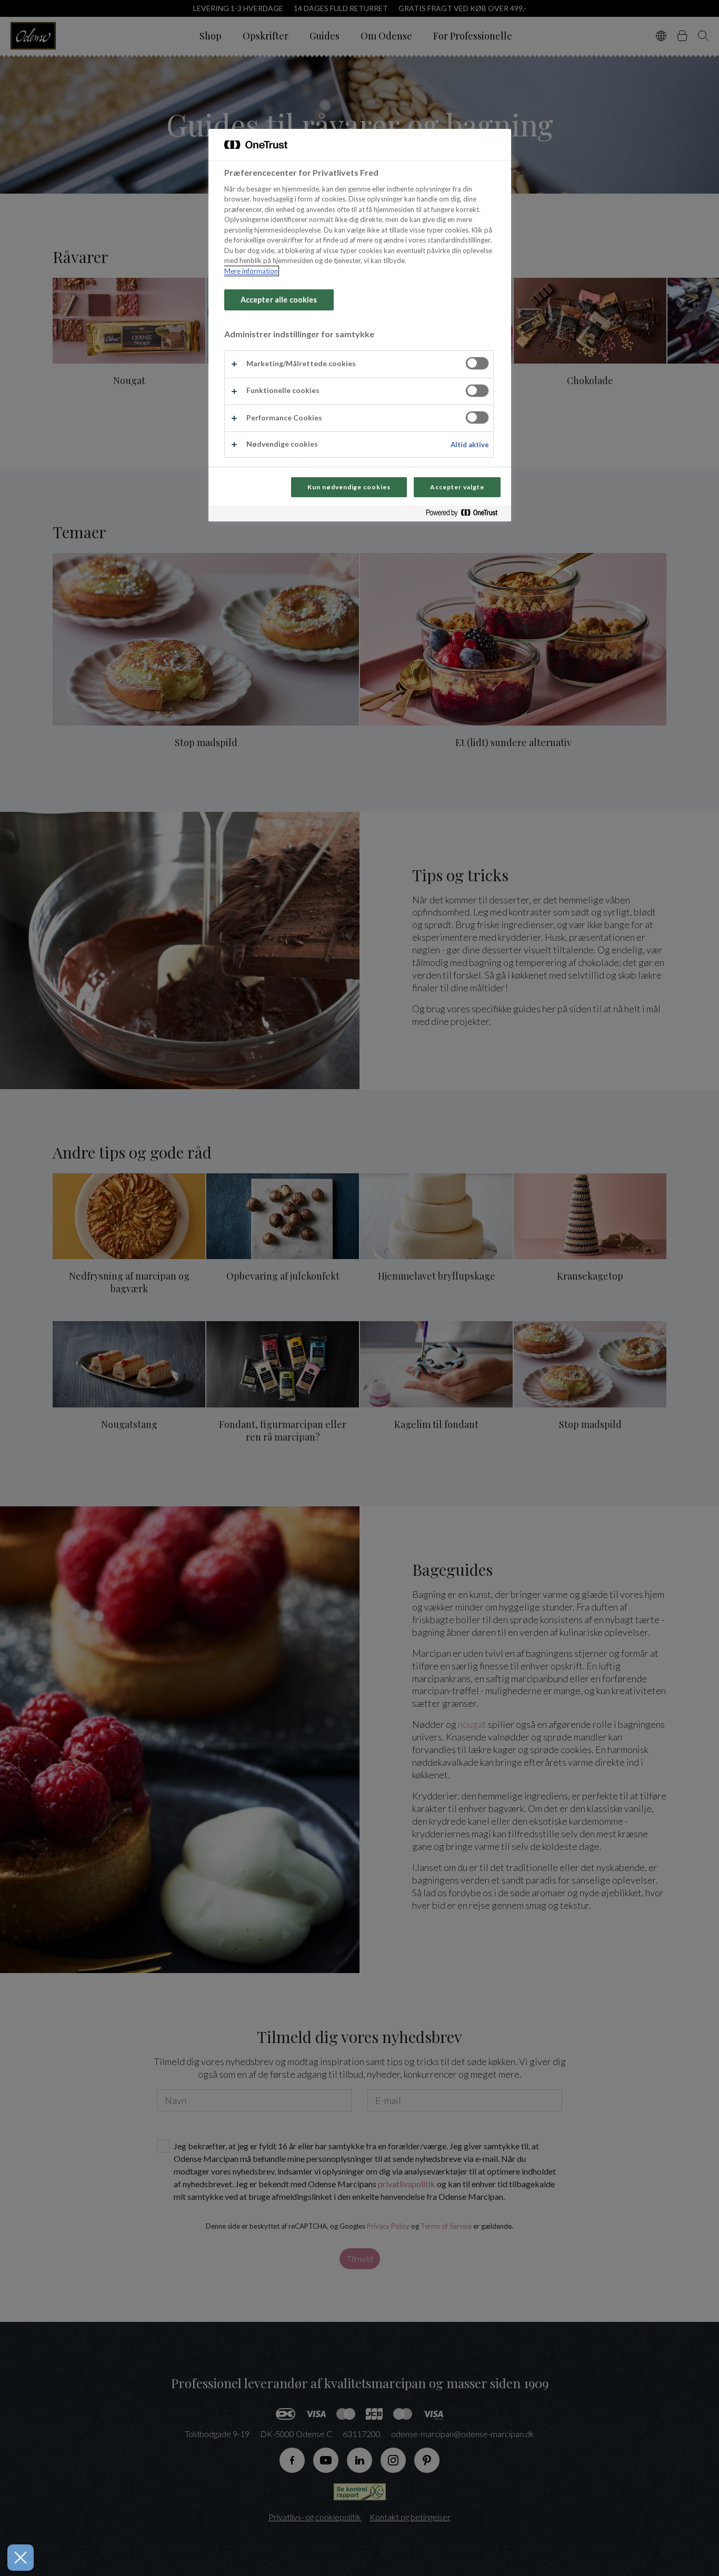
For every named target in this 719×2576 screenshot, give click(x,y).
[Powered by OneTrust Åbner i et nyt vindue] (466, 515)
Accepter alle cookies (279, 300)
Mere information (251, 271)
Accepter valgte (457, 487)
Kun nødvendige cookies (349, 487)
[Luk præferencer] (21, 2558)
